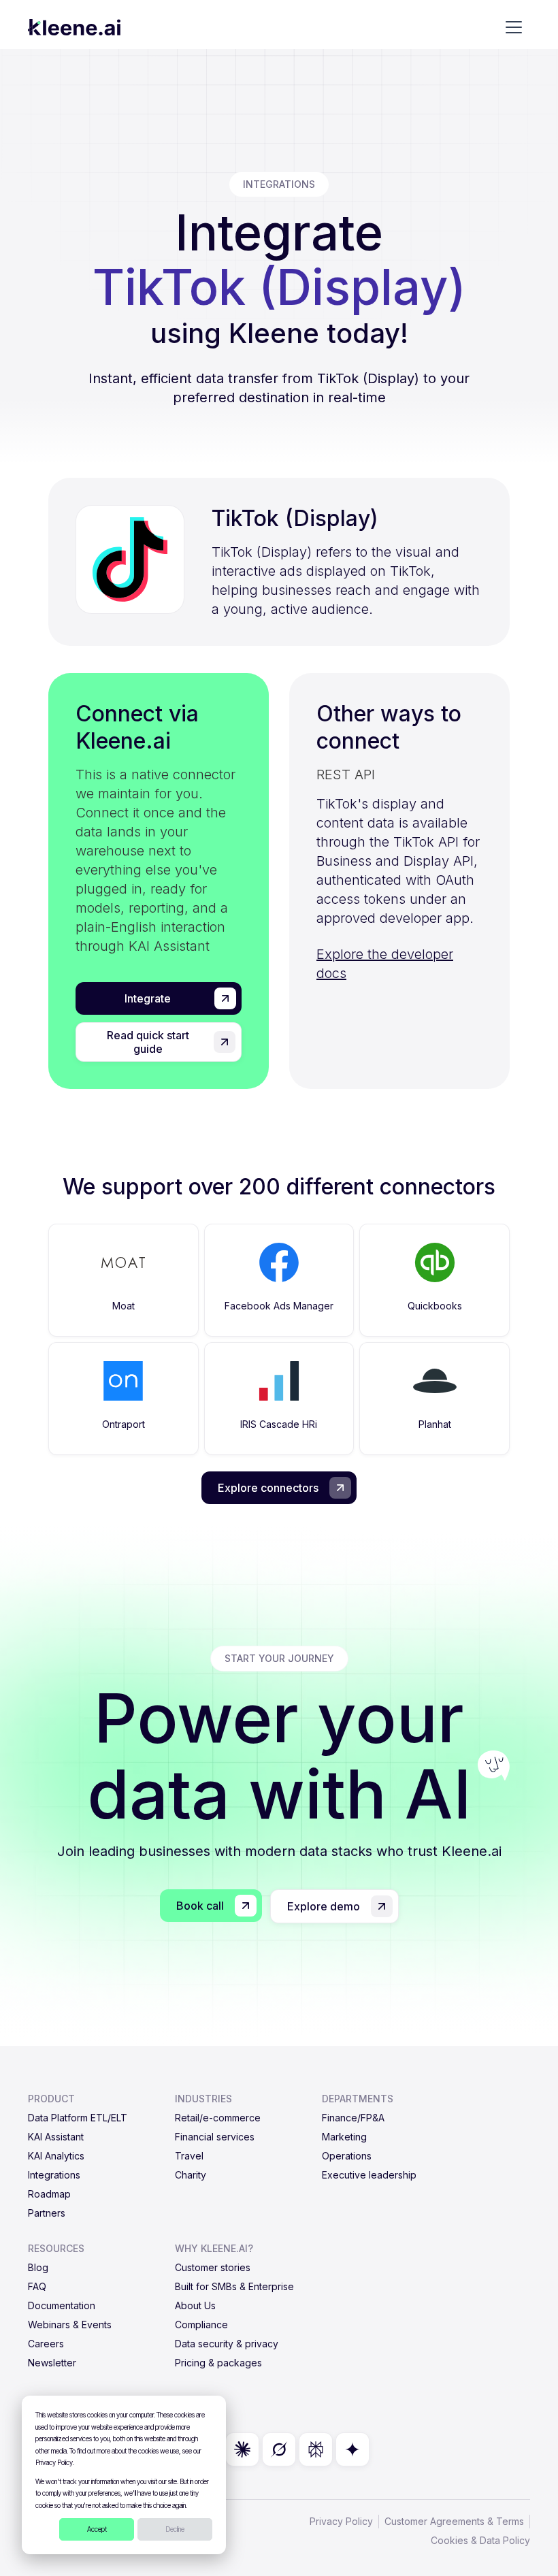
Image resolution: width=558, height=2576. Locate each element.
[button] (514, 27)
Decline (175, 2529)
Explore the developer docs (385, 964)
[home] (74, 27)
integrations (279, 184)
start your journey (279, 1658)
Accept (97, 2529)
